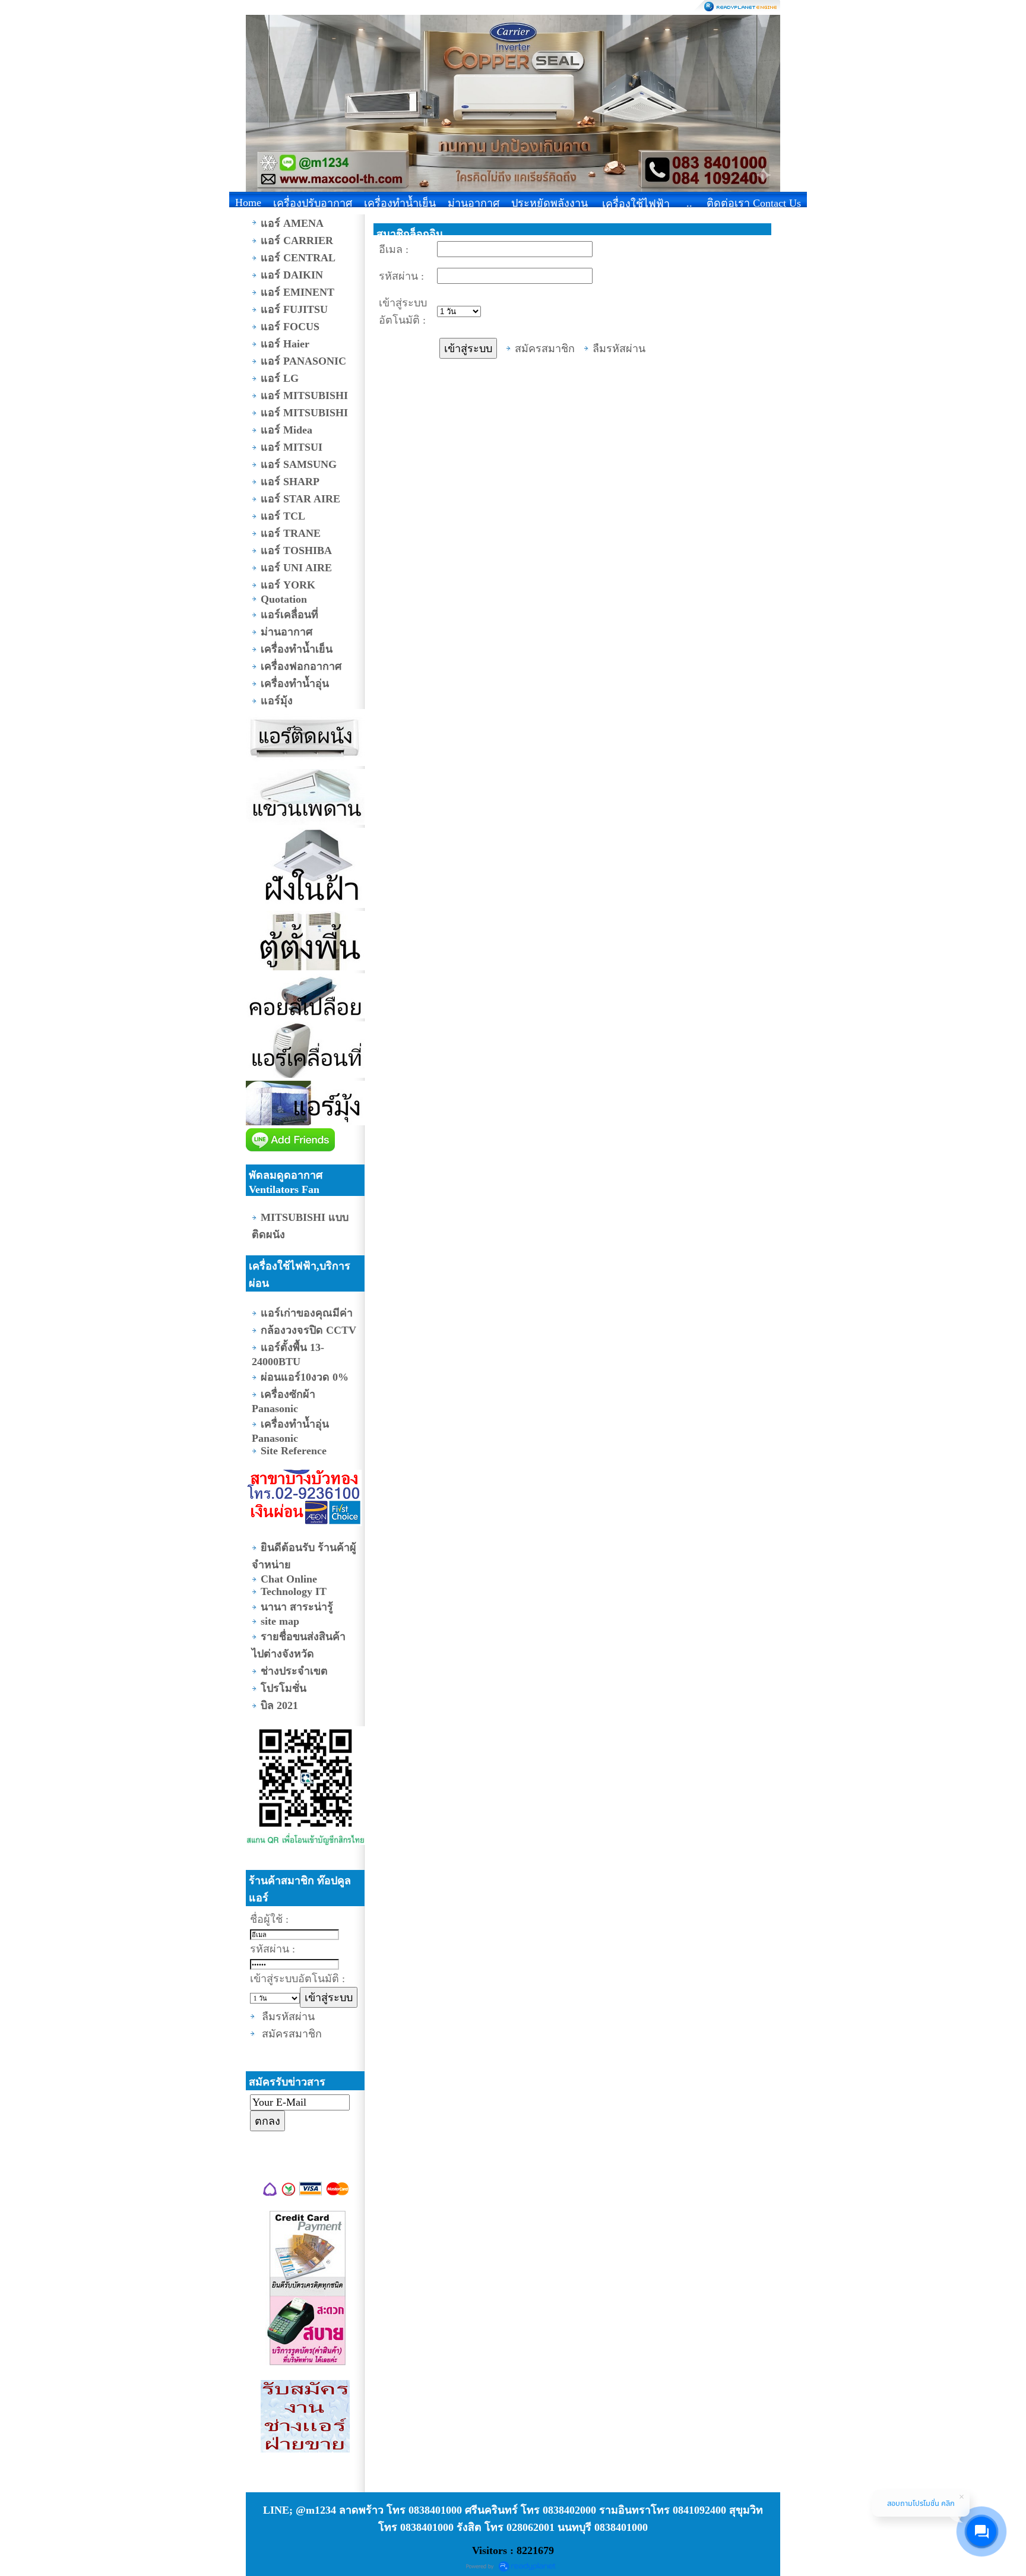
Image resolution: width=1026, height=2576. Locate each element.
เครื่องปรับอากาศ (313, 203)
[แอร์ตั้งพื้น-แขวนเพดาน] (305, 798)
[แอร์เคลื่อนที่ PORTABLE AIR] (305, 1051)
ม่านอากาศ (474, 203)
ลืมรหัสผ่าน (288, 2017)
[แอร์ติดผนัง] (305, 739)
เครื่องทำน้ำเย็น (400, 203)
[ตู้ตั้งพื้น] (305, 942)
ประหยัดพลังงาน (550, 203)
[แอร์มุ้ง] (305, 1105)
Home (248, 202)
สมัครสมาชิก (292, 2034)
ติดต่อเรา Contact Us (754, 203)
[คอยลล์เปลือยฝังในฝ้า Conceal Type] (305, 997)
